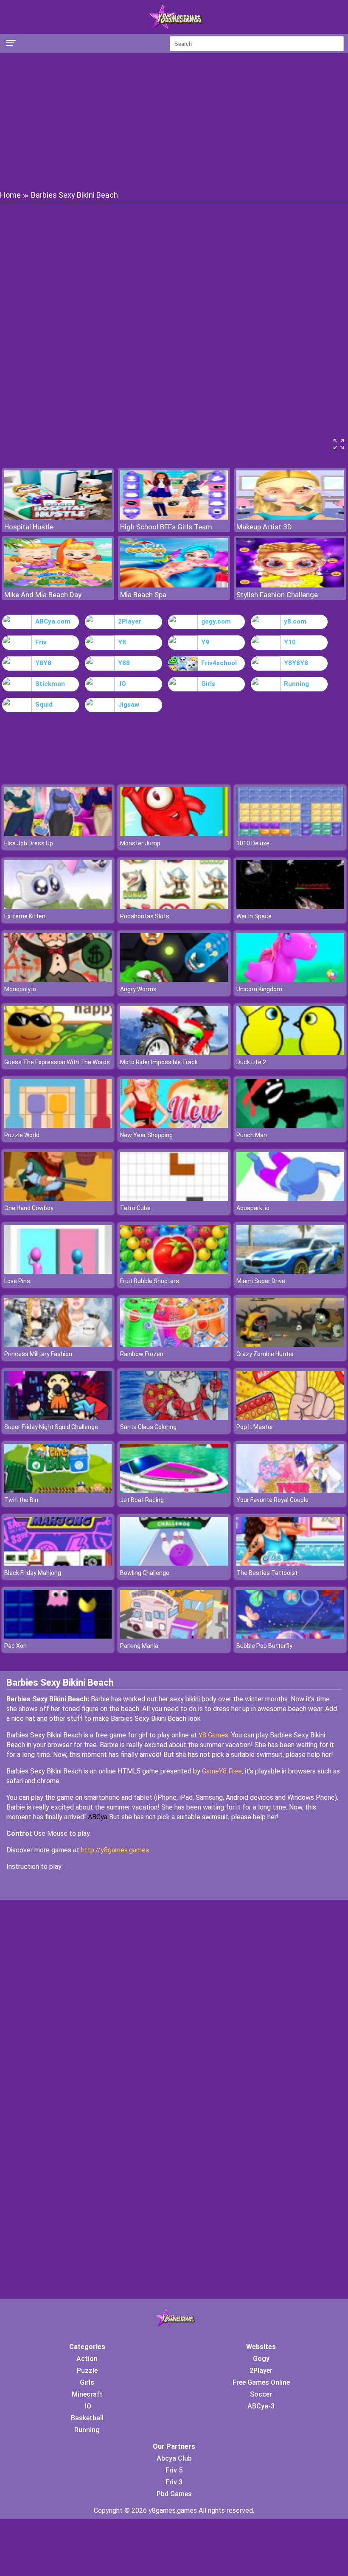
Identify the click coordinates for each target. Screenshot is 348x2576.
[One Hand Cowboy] (58, 1198)
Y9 (205, 642)
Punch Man (252, 1135)
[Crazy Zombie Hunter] (290, 1344)
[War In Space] (290, 907)
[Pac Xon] (58, 1636)
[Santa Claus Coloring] (174, 1417)
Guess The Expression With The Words (57, 1062)
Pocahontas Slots (145, 916)
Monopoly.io (20, 989)
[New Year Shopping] (174, 1126)
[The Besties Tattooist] (290, 1563)
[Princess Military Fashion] (58, 1344)
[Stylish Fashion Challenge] (290, 585)
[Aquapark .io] (290, 1198)
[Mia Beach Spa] (174, 585)
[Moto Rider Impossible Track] (174, 1053)
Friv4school (219, 663)
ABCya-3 (261, 2406)
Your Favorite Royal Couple (272, 1500)
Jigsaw (129, 705)
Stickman (50, 684)
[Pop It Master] (290, 1417)
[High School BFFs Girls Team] (174, 517)
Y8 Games (213, 1735)
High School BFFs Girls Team (166, 527)
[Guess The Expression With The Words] (58, 1053)
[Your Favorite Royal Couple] (290, 1490)
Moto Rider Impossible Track (159, 1062)
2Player (130, 621)
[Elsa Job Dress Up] (58, 834)
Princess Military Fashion (38, 1354)
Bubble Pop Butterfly (264, 1646)
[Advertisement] (174, 121)
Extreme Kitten (25, 916)
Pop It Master (255, 1427)
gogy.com (216, 621)
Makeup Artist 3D (264, 527)
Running (296, 684)
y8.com (295, 621)
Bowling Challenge (145, 1573)
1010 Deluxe (253, 843)
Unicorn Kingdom (259, 989)
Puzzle (87, 2370)
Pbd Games (174, 2494)
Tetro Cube (135, 1208)
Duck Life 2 (251, 1062)
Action (87, 2359)
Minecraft (87, 2394)
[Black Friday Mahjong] (58, 1563)
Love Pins (17, 1281)
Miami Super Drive (261, 1281)
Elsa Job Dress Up (29, 843)
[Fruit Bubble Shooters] (174, 1271)
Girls (208, 684)
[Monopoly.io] (58, 980)
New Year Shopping (146, 1135)
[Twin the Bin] (58, 1490)
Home (10, 195)
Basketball (87, 2418)
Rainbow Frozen (142, 1354)
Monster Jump (140, 843)
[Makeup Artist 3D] (290, 517)
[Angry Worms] (174, 980)
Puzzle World (22, 1135)
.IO (122, 684)
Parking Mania (139, 1646)
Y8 (122, 642)
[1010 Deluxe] (290, 834)
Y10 (290, 642)
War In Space (254, 916)
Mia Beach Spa (143, 595)
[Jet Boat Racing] (174, 1490)
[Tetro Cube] (174, 1198)
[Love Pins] (58, 1271)
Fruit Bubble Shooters (150, 1281)
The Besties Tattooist (267, 1573)
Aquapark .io (253, 1208)
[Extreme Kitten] (58, 907)
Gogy (261, 2359)
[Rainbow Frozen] (174, 1344)
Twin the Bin (21, 1500)
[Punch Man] (290, 1126)
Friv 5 (174, 2470)
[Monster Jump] (174, 834)
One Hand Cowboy (29, 1208)
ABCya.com (53, 621)
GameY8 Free (222, 1771)
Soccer (261, 2394)
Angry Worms (138, 989)
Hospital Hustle (29, 527)
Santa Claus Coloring (148, 1427)
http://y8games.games (115, 1850)
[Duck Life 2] (290, 1053)
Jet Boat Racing (142, 1500)
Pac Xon (15, 1646)
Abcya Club (174, 2458)
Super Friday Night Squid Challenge (51, 1427)
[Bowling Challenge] (174, 1563)
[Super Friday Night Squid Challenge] (58, 1417)
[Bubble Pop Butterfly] (290, 1636)
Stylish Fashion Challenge (277, 595)
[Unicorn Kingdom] (290, 980)
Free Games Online (261, 2382)
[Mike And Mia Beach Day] (58, 585)
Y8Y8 (43, 663)
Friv (41, 642)
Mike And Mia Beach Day (43, 595)
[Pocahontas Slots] (174, 907)
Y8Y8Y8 (296, 663)
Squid (44, 705)
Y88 (124, 663)
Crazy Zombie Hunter (265, 1354)
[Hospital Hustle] (58, 517)
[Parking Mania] (174, 1636)
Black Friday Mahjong (33, 1573)
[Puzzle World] (58, 1126)
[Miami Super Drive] (290, 1271)
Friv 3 (174, 2482)
